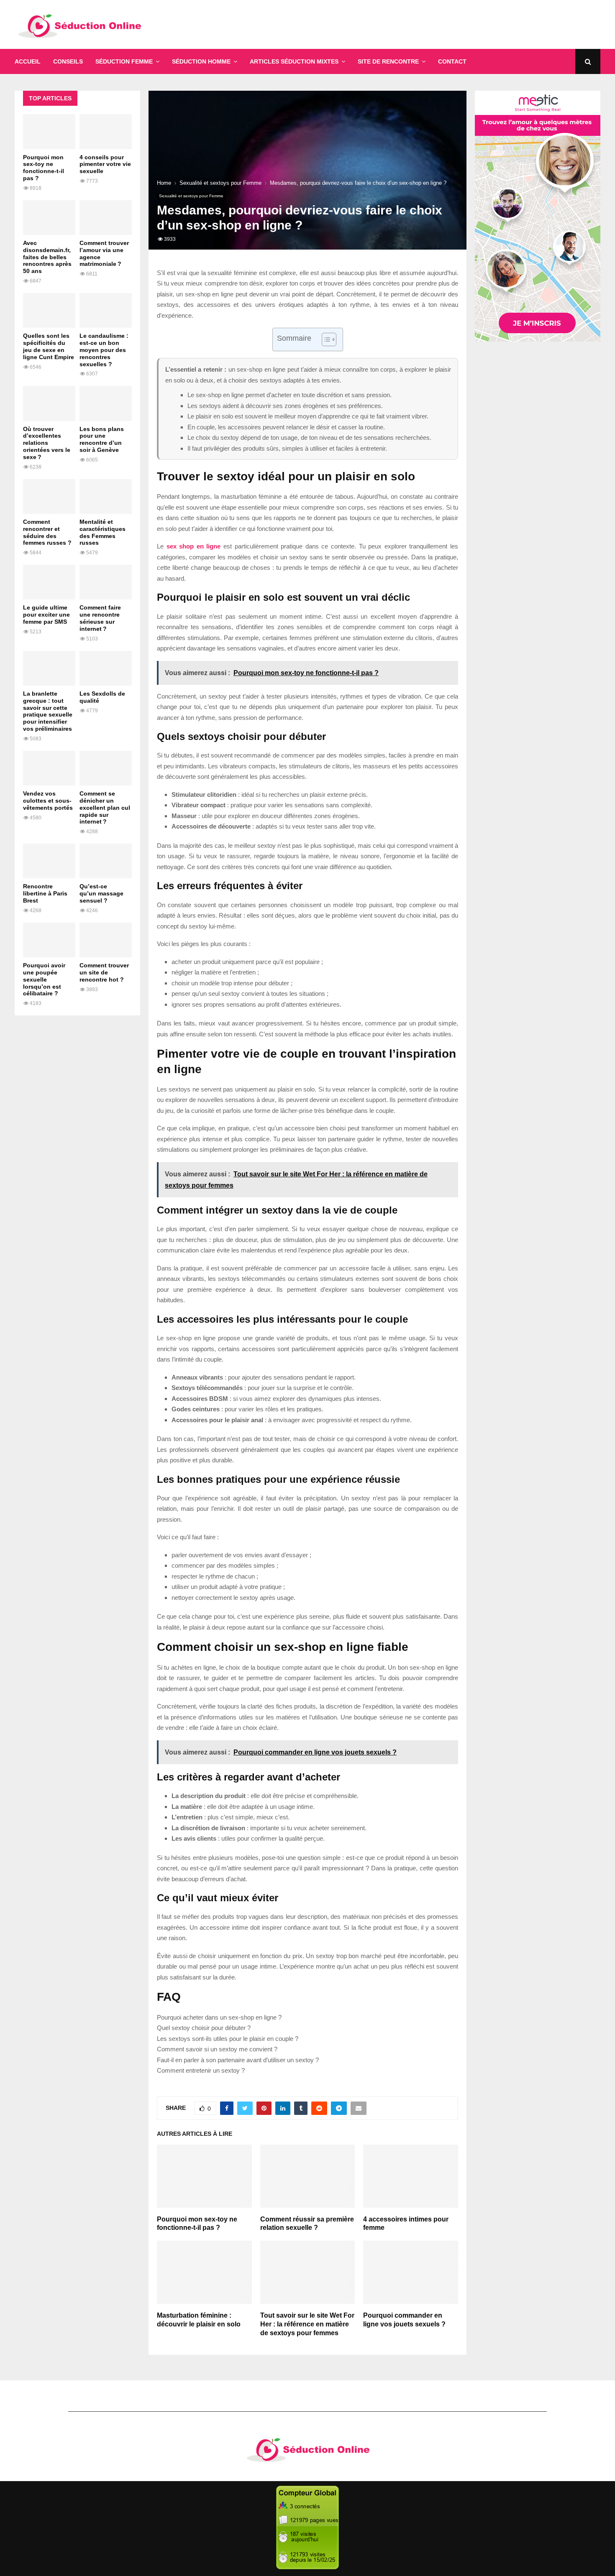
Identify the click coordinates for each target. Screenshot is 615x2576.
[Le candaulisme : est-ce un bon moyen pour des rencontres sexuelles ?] (106, 310)
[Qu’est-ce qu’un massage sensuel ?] (106, 861)
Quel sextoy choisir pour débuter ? (204, 2028)
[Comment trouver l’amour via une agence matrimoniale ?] (106, 218)
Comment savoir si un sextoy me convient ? (217, 2049)
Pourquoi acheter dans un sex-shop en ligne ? (219, 2017)
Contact (452, 61)
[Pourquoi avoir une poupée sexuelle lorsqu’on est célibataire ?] (49, 940)
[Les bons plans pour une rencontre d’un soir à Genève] (106, 403)
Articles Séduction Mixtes (294, 61)
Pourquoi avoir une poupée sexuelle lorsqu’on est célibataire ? (44, 979)
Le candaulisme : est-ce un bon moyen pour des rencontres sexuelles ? (104, 350)
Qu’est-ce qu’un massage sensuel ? (101, 893)
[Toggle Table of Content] (325, 339)
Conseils (68, 61)
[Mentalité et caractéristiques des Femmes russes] (106, 496)
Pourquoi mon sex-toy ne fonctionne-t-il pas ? (44, 168)
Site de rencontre (388, 61)
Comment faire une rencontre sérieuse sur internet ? (100, 618)
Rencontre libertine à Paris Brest (45, 893)
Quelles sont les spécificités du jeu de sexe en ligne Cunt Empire (49, 346)
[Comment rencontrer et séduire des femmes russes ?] (49, 496)
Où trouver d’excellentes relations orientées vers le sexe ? (47, 443)
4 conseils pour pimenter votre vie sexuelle (105, 164)
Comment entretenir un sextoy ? (201, 2070)
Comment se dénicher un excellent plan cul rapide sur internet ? (105, 807)
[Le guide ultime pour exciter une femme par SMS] (49, 582)
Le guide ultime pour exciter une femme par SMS (46, 615)
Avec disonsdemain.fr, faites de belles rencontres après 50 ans (47, 257)
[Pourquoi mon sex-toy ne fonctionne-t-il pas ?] (49, 131)
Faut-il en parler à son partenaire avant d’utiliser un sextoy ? (238, 2060)
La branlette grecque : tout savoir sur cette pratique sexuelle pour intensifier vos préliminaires (48, 711)
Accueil (28, 61)
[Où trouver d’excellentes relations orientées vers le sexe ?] (49, 403)
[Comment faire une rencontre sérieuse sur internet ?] (106, 582)
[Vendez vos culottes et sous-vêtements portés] (49, 768)
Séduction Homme (201, 61)
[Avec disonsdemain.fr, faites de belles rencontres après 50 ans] (49, 218)
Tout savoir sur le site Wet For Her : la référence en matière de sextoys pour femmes (307, 2324)
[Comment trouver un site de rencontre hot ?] (106, 940)
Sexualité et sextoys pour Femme (191, 196)
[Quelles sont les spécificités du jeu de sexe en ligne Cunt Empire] (49, 310)
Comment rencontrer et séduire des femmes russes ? (47, 532)
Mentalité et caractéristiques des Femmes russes (102, 532)
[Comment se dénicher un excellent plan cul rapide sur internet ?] (106, 768)
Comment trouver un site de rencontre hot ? (104, 972)
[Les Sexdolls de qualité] (106, 668)
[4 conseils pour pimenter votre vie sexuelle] (106, 131)
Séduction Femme (124, 61)
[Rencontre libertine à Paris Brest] (49, 861)
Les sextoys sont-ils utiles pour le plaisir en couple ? (228, 2039)
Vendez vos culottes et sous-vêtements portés (48, 801)
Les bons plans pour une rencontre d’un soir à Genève (102, 439)
